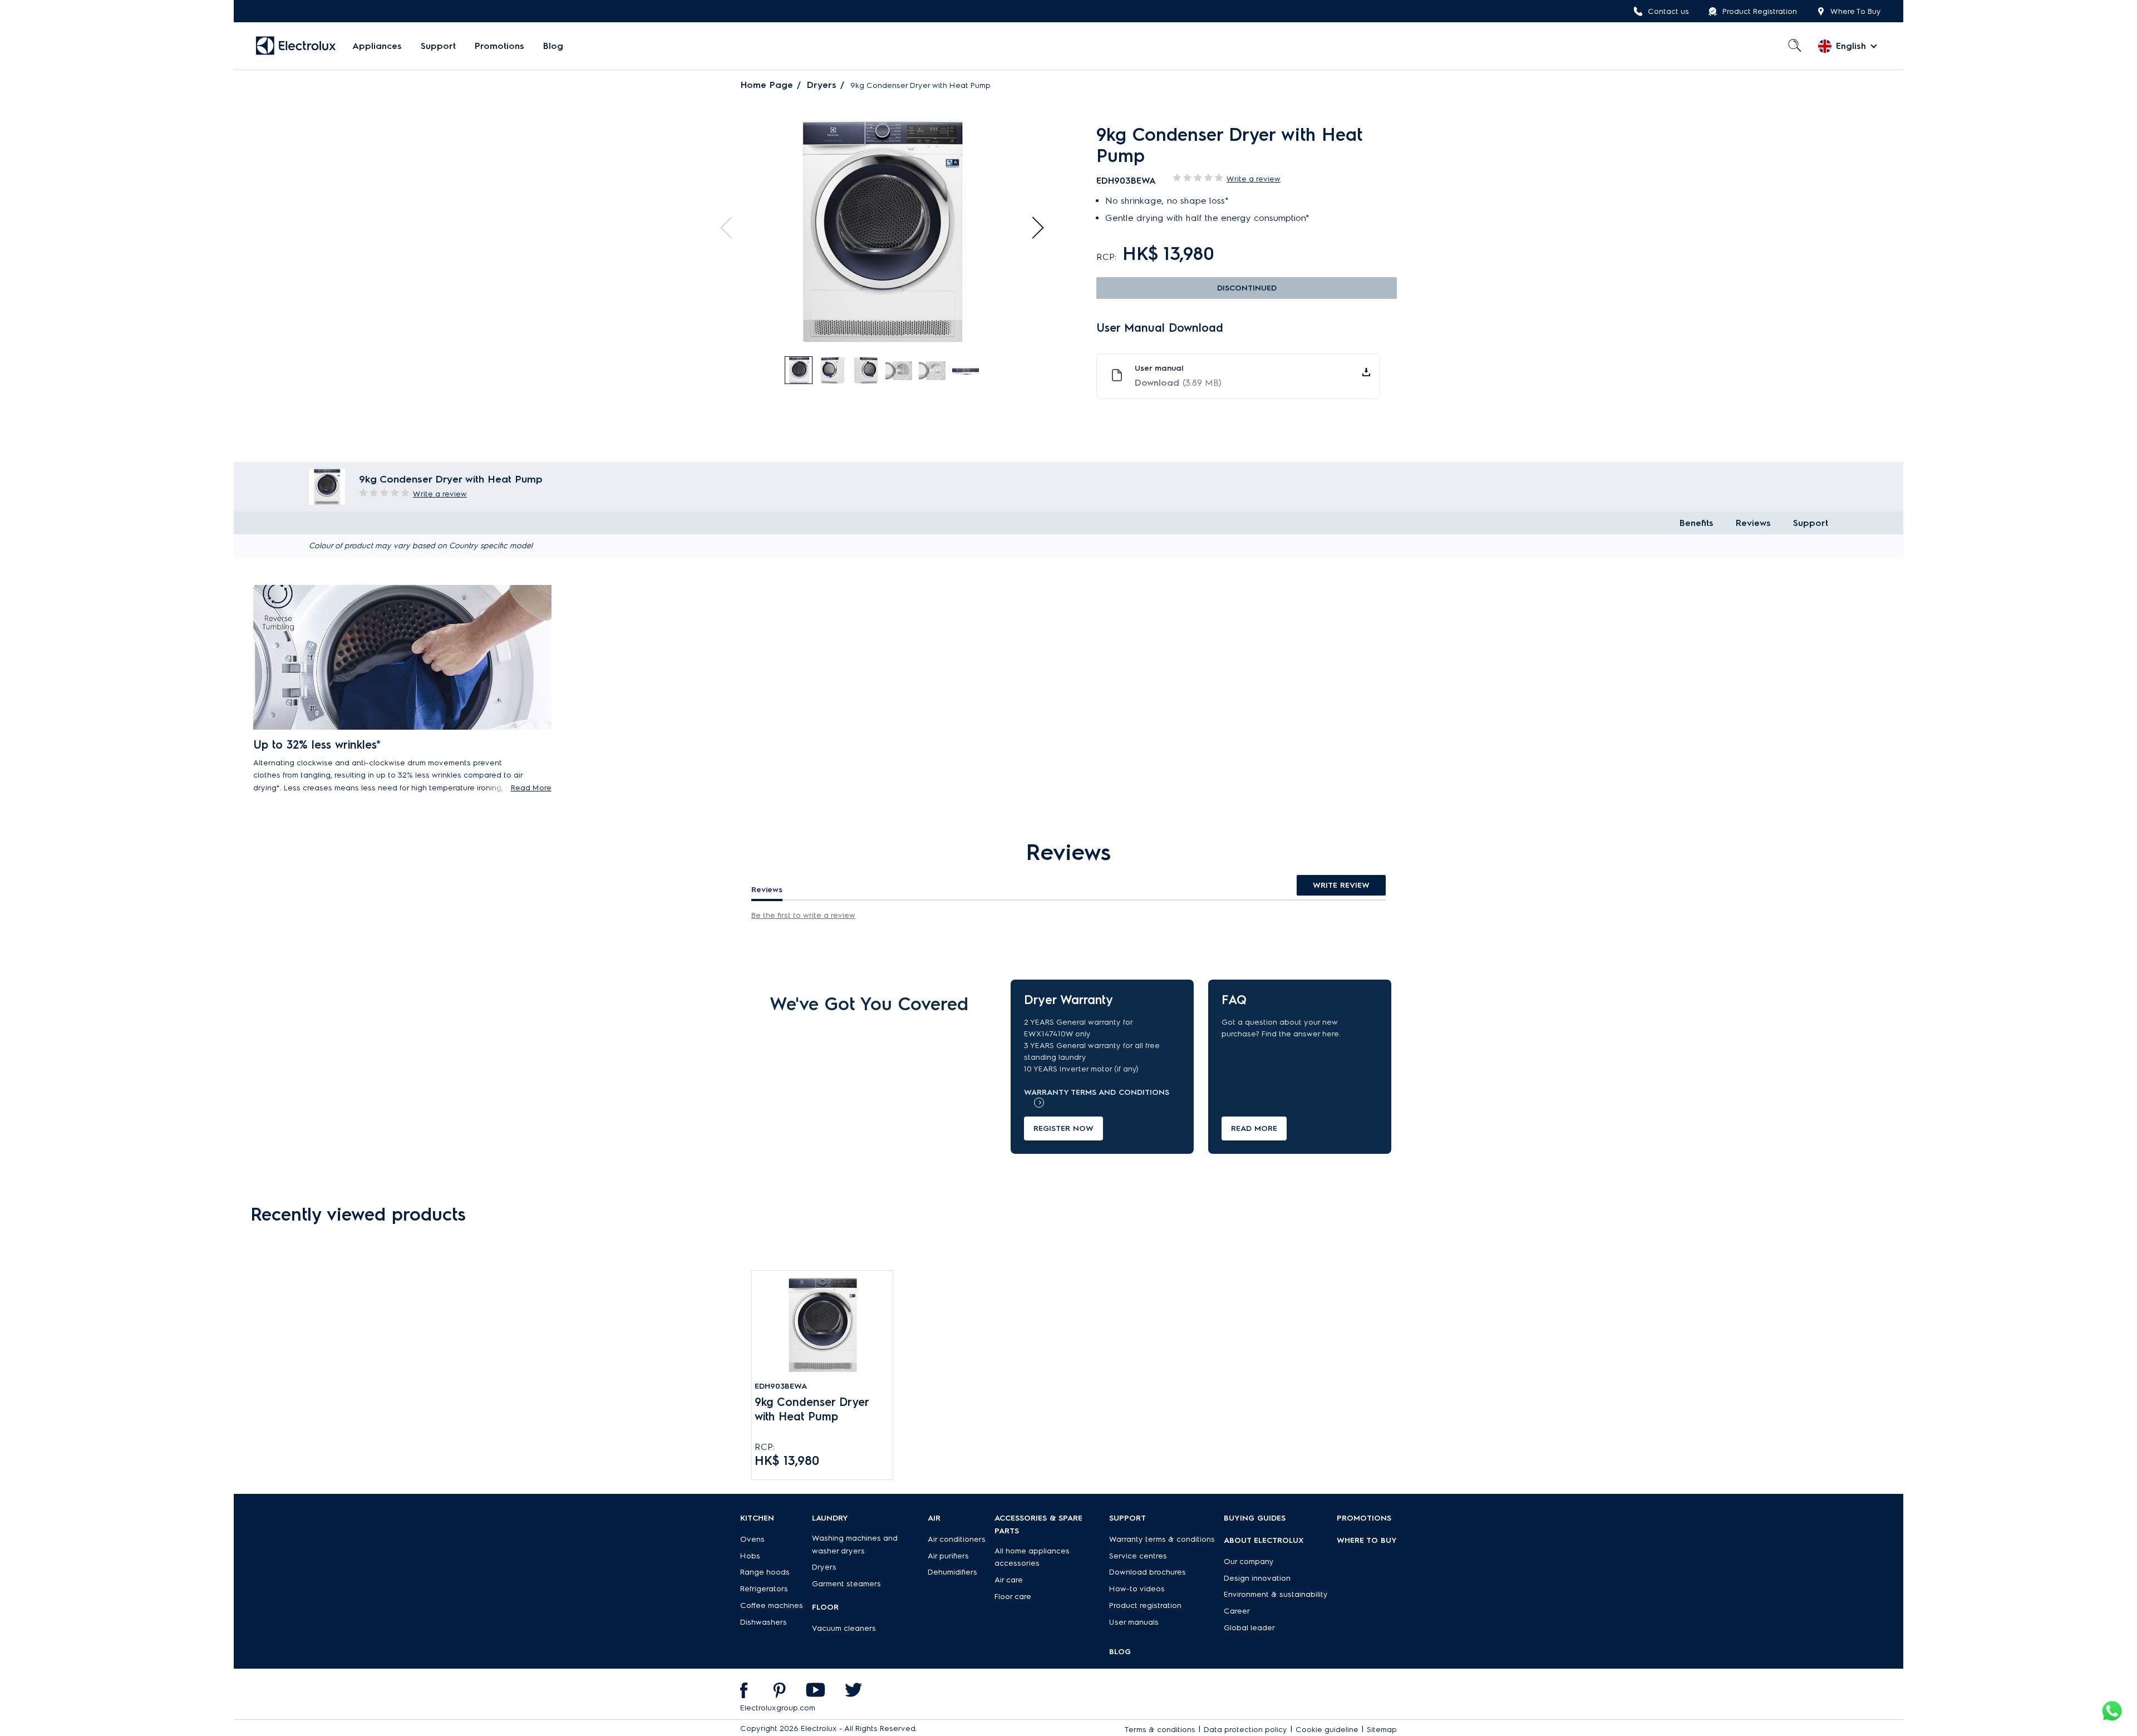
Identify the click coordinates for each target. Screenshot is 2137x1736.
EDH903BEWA (781, 1386)
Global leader (1249, 1628)
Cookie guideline (1327, 1730)
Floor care (1013, 1597)
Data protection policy (1245, 1730)
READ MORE (1254, 1128)
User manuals (1134, 1622)
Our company (1249, 1562)
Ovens (752, 1539)
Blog (553, 46)
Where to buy (1367, 1540)
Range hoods (765, 1572)
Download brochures (1148, 1572)
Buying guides (1255, 1518)
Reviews (1753, 523)
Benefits (1697, 523)
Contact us (1668, 11)
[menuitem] (377, 46)
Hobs (750, 1556)
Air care (1009, 1580)
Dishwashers (764, 1622)
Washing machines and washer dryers (855, 1545)
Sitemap (1382, 1730)
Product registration (1145, 1605)
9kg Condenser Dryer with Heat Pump (812, 1409)
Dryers (822, 85)
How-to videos (1137, 1589)
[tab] (799, 371)
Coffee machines (772, 1605)
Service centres (1138, 1556)
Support (438, 46)
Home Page (767, 85)
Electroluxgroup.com (778, 1708)
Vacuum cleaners (844, 1628)
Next (1033, 228)
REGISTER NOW (1063, 1128)
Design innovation (1257, 1578)
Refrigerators (764, 1589)
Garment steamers (846, 1584)
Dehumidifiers (952, 1572)
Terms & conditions (1160, 1730)
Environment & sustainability (1276, 1594)
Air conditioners (957, 1539)
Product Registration (1760, 11)
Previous (731, 228)
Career (1237, 1611)
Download (1178, 383)
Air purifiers (948, 1556)
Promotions (499, 46)
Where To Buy (1856, 11)
